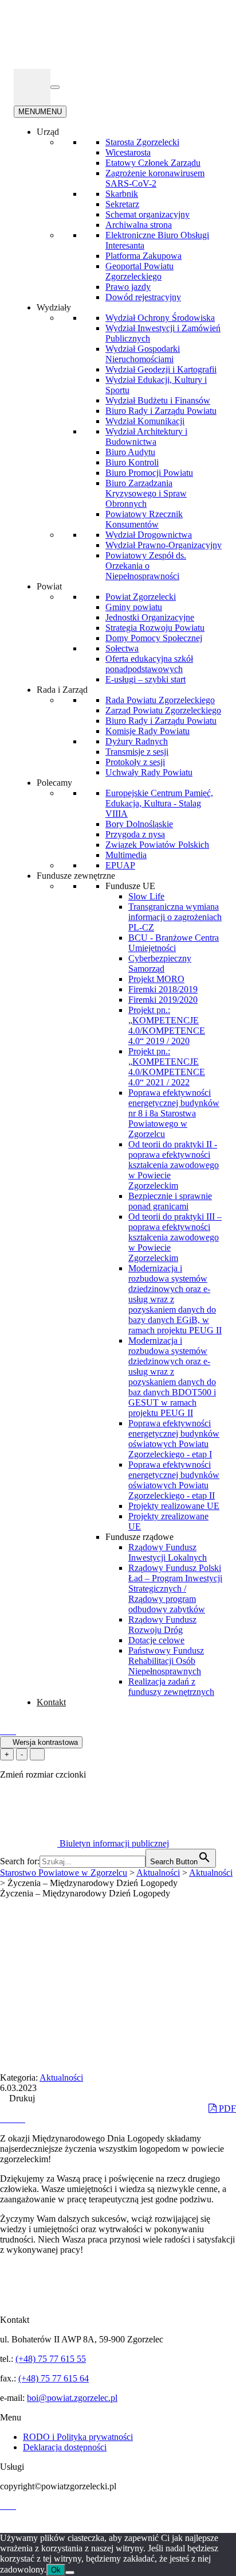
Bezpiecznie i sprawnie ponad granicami (170, 1201)
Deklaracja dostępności (65, 2447)
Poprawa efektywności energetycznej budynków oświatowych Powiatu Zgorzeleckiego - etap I (174, 1439)
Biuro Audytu (130, 452)
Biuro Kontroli (132, 462)
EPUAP (120, 865)
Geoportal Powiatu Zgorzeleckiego (139, 271)
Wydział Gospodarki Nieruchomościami (143, 354)
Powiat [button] (49, 586)
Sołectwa (122, 648)
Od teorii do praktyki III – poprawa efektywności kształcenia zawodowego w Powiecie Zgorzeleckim (175, 1237)
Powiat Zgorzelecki (141, 597)
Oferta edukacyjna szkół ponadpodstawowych (149, 664)
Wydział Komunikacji (145, 421)
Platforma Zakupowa (143, 256)
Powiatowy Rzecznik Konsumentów (144, 519)
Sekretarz (122, 204)
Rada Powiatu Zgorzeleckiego (160, 700)
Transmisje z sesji (137, 752)
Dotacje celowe (156, 1640)
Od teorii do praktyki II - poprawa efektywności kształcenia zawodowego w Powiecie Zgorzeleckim (174, 1165)
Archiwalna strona (139, 225)
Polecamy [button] (54, 783)
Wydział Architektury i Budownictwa (146, 437)
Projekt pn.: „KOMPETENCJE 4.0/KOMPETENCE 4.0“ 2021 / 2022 (167, 1067)
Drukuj (21, 2098)
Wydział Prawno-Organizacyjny (164, 545)
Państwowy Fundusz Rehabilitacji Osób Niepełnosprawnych (166, 1661)
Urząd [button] (48, 132)
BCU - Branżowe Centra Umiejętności (174, 943)
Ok (56, 2570)
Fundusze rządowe (139, 1537)
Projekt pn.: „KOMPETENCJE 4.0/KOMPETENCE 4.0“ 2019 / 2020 (167, 1025)
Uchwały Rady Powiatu (149, 772)
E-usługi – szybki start (145, 679)
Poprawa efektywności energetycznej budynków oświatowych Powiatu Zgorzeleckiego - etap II (174, 1480)
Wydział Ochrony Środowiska (160, 318)
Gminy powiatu (134, 607)
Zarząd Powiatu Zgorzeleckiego (163, 710)
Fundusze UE (130, 886)
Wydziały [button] (54, 307)
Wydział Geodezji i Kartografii (161, 369)
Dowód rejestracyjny (143, 297)
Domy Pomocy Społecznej (154, 638)
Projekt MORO (156, 979)
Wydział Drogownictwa (149, 535)
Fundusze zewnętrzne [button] (76, 876)
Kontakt (51, 1702)
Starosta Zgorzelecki (142, 142)
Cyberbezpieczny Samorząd (160, 963)
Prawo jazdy (128, 287)
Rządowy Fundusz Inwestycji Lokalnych (168, 1552)
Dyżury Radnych (137, 741)
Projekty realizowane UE (174, 1506)
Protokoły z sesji (135, 762)
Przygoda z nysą (135, 834)
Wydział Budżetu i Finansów (158, 400)
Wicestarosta (128, 152)
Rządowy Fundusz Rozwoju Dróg (162, 1625)
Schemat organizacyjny (147, 214)
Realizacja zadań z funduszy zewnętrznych (171, 1687)
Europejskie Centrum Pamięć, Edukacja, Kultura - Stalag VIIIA (159, 803)
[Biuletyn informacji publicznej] (32, 87)
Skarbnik (122, 194)
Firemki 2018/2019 (163, 989)
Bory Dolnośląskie (139, 824)
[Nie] (70, 2573)
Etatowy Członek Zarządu (153, 163)
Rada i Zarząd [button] (62, 690)
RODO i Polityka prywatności (78, 2437)
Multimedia (126, 855)
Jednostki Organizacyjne (150, 617)
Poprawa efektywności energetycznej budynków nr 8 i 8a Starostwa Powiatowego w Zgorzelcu (174, 1113)
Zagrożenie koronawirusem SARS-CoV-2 (155, 178)
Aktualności (61, 2078)
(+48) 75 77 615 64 (54, 2378)
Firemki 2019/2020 (163, 1000)
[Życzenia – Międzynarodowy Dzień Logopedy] (5, 2119)
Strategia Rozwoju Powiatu (155, 628)
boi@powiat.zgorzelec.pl (72, 2398)
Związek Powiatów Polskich (157, 845)
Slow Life (146, 896)
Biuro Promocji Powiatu (149, 473)
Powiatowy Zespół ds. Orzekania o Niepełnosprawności (146, 566)
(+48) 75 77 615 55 (51, 2359)
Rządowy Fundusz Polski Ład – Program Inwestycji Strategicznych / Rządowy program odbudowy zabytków (175, 1588)
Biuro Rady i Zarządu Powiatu (161, 411)
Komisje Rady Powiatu (147, 731)
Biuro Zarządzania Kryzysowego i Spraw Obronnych (146, 493)
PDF (226, 2108)
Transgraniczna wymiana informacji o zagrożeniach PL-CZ (175, 917)
